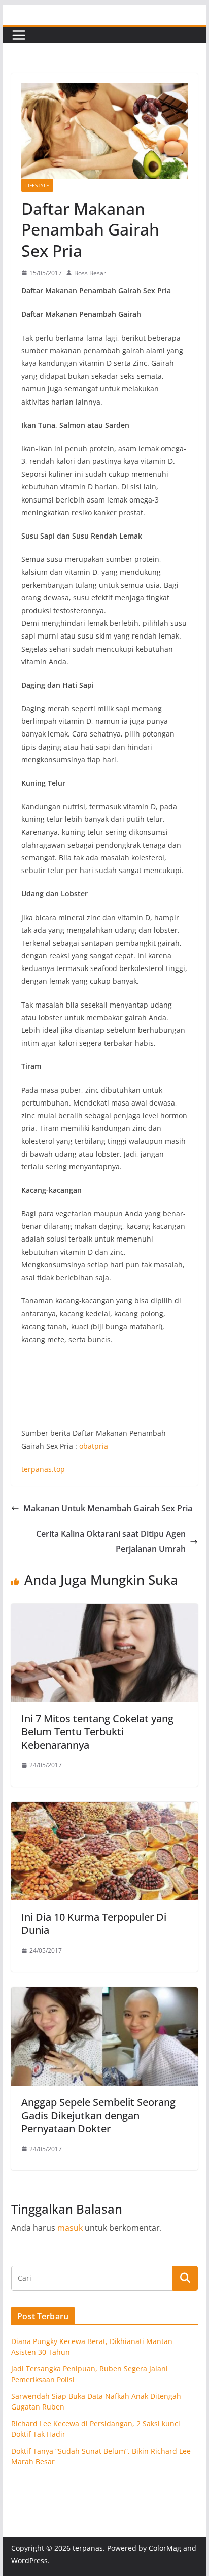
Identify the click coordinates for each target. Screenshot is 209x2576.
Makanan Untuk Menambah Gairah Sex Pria (108, 1508)
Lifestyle (37, 185)
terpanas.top (43, 1469)
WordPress (29, 2561)
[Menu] (19, 35)
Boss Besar (90, 273)
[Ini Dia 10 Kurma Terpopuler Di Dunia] (104, 1809)
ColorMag (165, 2548)
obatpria (94, 1446)
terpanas (88, 2548)
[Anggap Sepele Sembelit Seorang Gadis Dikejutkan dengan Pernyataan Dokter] (104, 1994)
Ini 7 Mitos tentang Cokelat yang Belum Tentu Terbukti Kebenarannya (97, 1732)
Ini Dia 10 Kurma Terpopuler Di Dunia (94, 1923)
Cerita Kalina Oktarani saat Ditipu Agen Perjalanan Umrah (111, 1541)
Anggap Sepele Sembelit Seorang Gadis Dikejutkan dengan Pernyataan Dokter (98, 2115)
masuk (70, 2228)
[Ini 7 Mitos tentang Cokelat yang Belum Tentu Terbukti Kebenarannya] (104, 1611)
